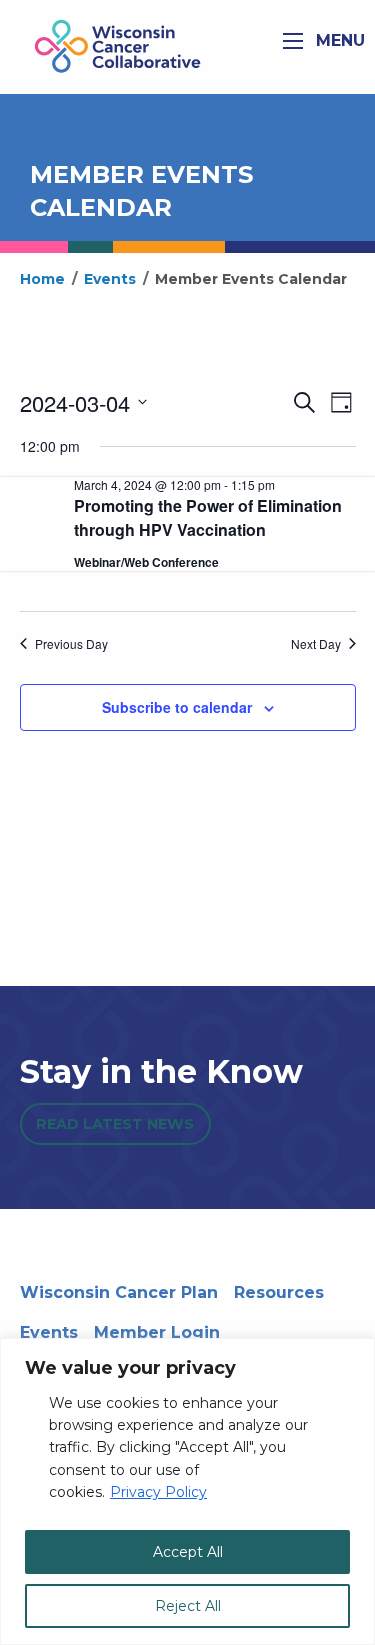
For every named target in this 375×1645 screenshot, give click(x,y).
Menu (338, 40)
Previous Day (71, 644)
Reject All (188, 1606)
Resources (279, 1292)
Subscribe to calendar (177, 707)
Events (49, 1332)
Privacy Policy (158, 1492)
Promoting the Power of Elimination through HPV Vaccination (208, 517)
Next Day (316, 644)
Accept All (188, 1552)
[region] (187, 1491)
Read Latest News (115, 1124)
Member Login (157, 1332)
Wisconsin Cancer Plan (119, 1292)
